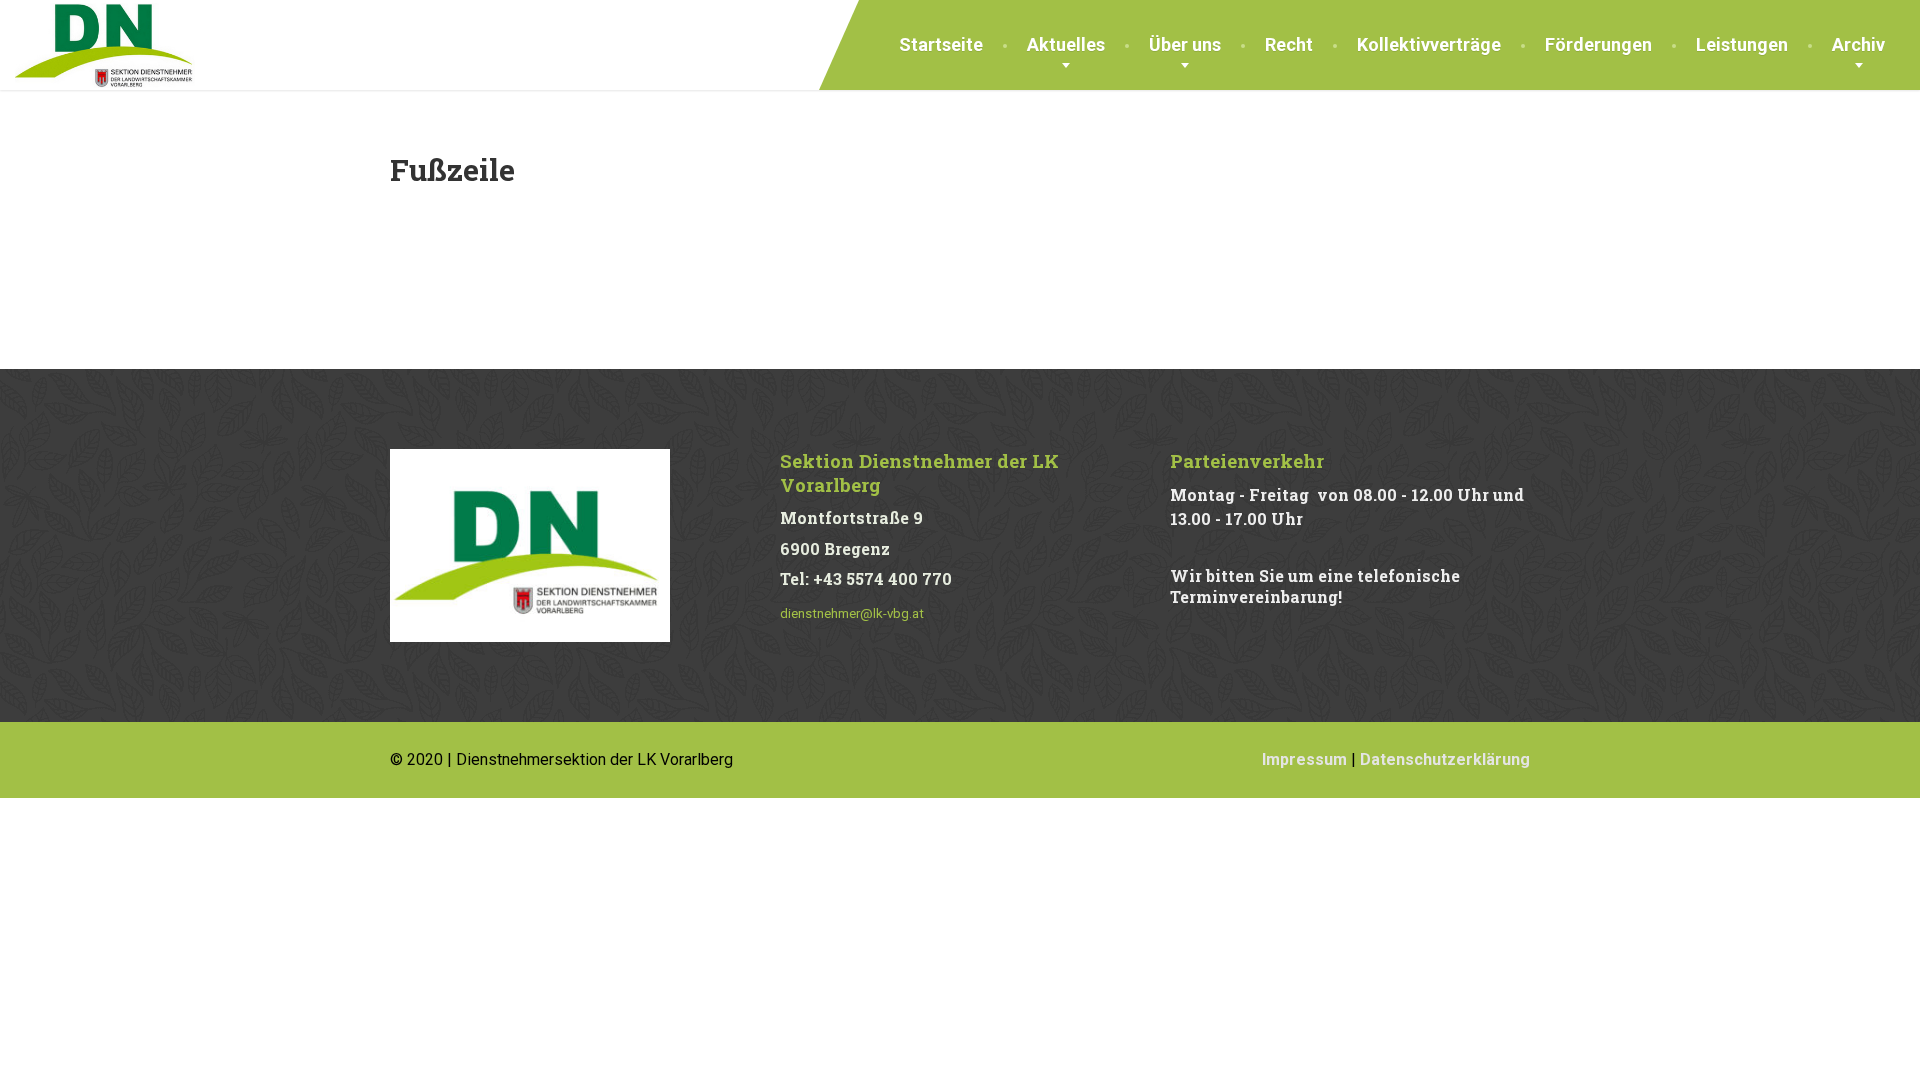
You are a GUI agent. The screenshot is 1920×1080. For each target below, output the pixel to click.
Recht (1289, 44)
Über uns (1185, 44)
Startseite (941, 44)
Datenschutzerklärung (1445, 759)
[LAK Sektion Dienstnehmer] (105, 44)
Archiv (1858, 44)
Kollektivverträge (1429, 44)
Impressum (1304, 759)
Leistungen (1742, 44)
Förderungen (1598, 44)
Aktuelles (1066, 44)
